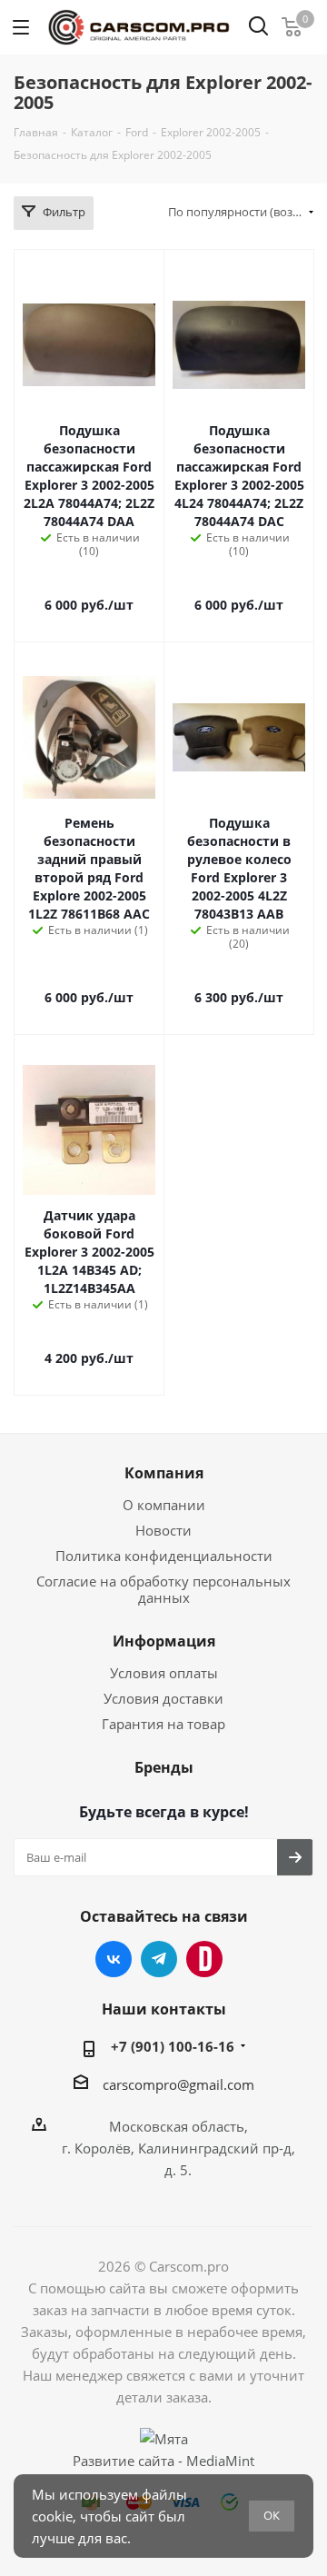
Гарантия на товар (163, 1724)
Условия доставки (163, 1698)
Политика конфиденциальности (164, 1556)
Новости (163, 1530)
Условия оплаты (164, 1673)
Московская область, (178, 2126)
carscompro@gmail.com (178, 2084)
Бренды (164, 1767)
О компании (164, 1505)
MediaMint (220, 2461)
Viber (204, 1959)
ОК (272, 2515)
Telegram (159, 1959)
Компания (164, 1473)
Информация (164, 1641)
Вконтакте (114, 1959)
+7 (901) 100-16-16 (173, 2046)
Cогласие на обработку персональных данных (163, 1589)
